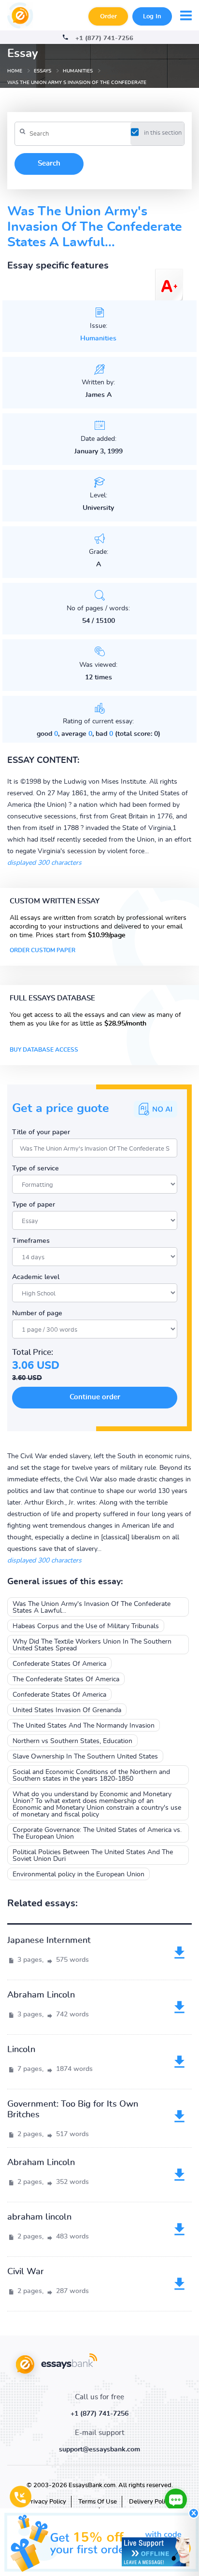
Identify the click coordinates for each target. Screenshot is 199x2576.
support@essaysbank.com (99, 2449)
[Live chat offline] (156, 2552)
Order (108, 17)
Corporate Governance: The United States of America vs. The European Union (97, 1833)
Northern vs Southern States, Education (72, 1741)
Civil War (26, 2272)
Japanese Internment (49, 1941)
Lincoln (21, 2050)
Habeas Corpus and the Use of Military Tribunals (86, 1626)
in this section (163, 133)
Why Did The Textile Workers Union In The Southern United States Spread (92, 1645)
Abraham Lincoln (41, 1995)
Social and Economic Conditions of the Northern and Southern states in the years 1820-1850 (91, 1775)
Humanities (98, 338)
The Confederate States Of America (66, 1679)
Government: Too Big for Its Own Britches (73, 2110)
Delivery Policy (150, 2502)
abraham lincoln (39, 2217)
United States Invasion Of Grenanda (67, 1710)
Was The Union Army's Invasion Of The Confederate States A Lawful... (92, 1607)
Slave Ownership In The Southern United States (85, 1757)
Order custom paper (43, 950)
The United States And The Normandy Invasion (84, 1726)
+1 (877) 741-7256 (104, 38)
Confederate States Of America (59, 1664)
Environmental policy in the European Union (78, 1874)
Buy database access (44, 1050)
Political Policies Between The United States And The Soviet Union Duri (93, 1856)
